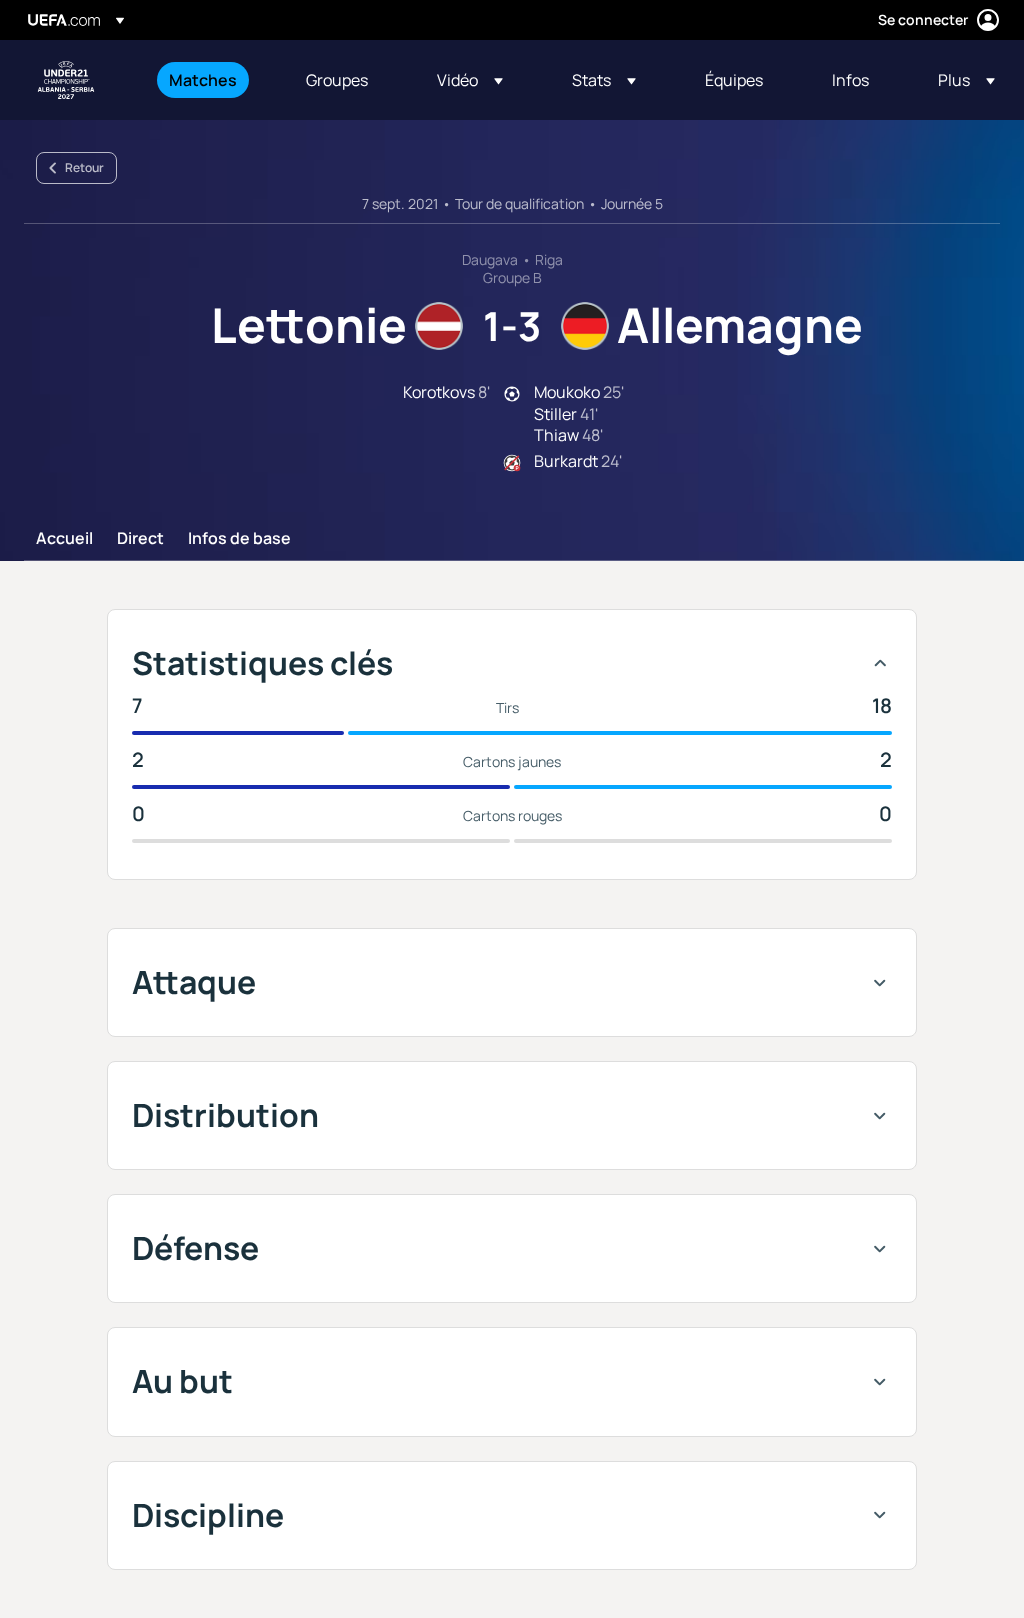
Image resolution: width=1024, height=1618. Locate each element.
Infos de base (239, 539)
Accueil (64, 539)
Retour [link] (84, 167)
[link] (203, 80)
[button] (470, 80)
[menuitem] (212, 80)
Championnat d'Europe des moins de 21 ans (66, 80)
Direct (140, 539)
